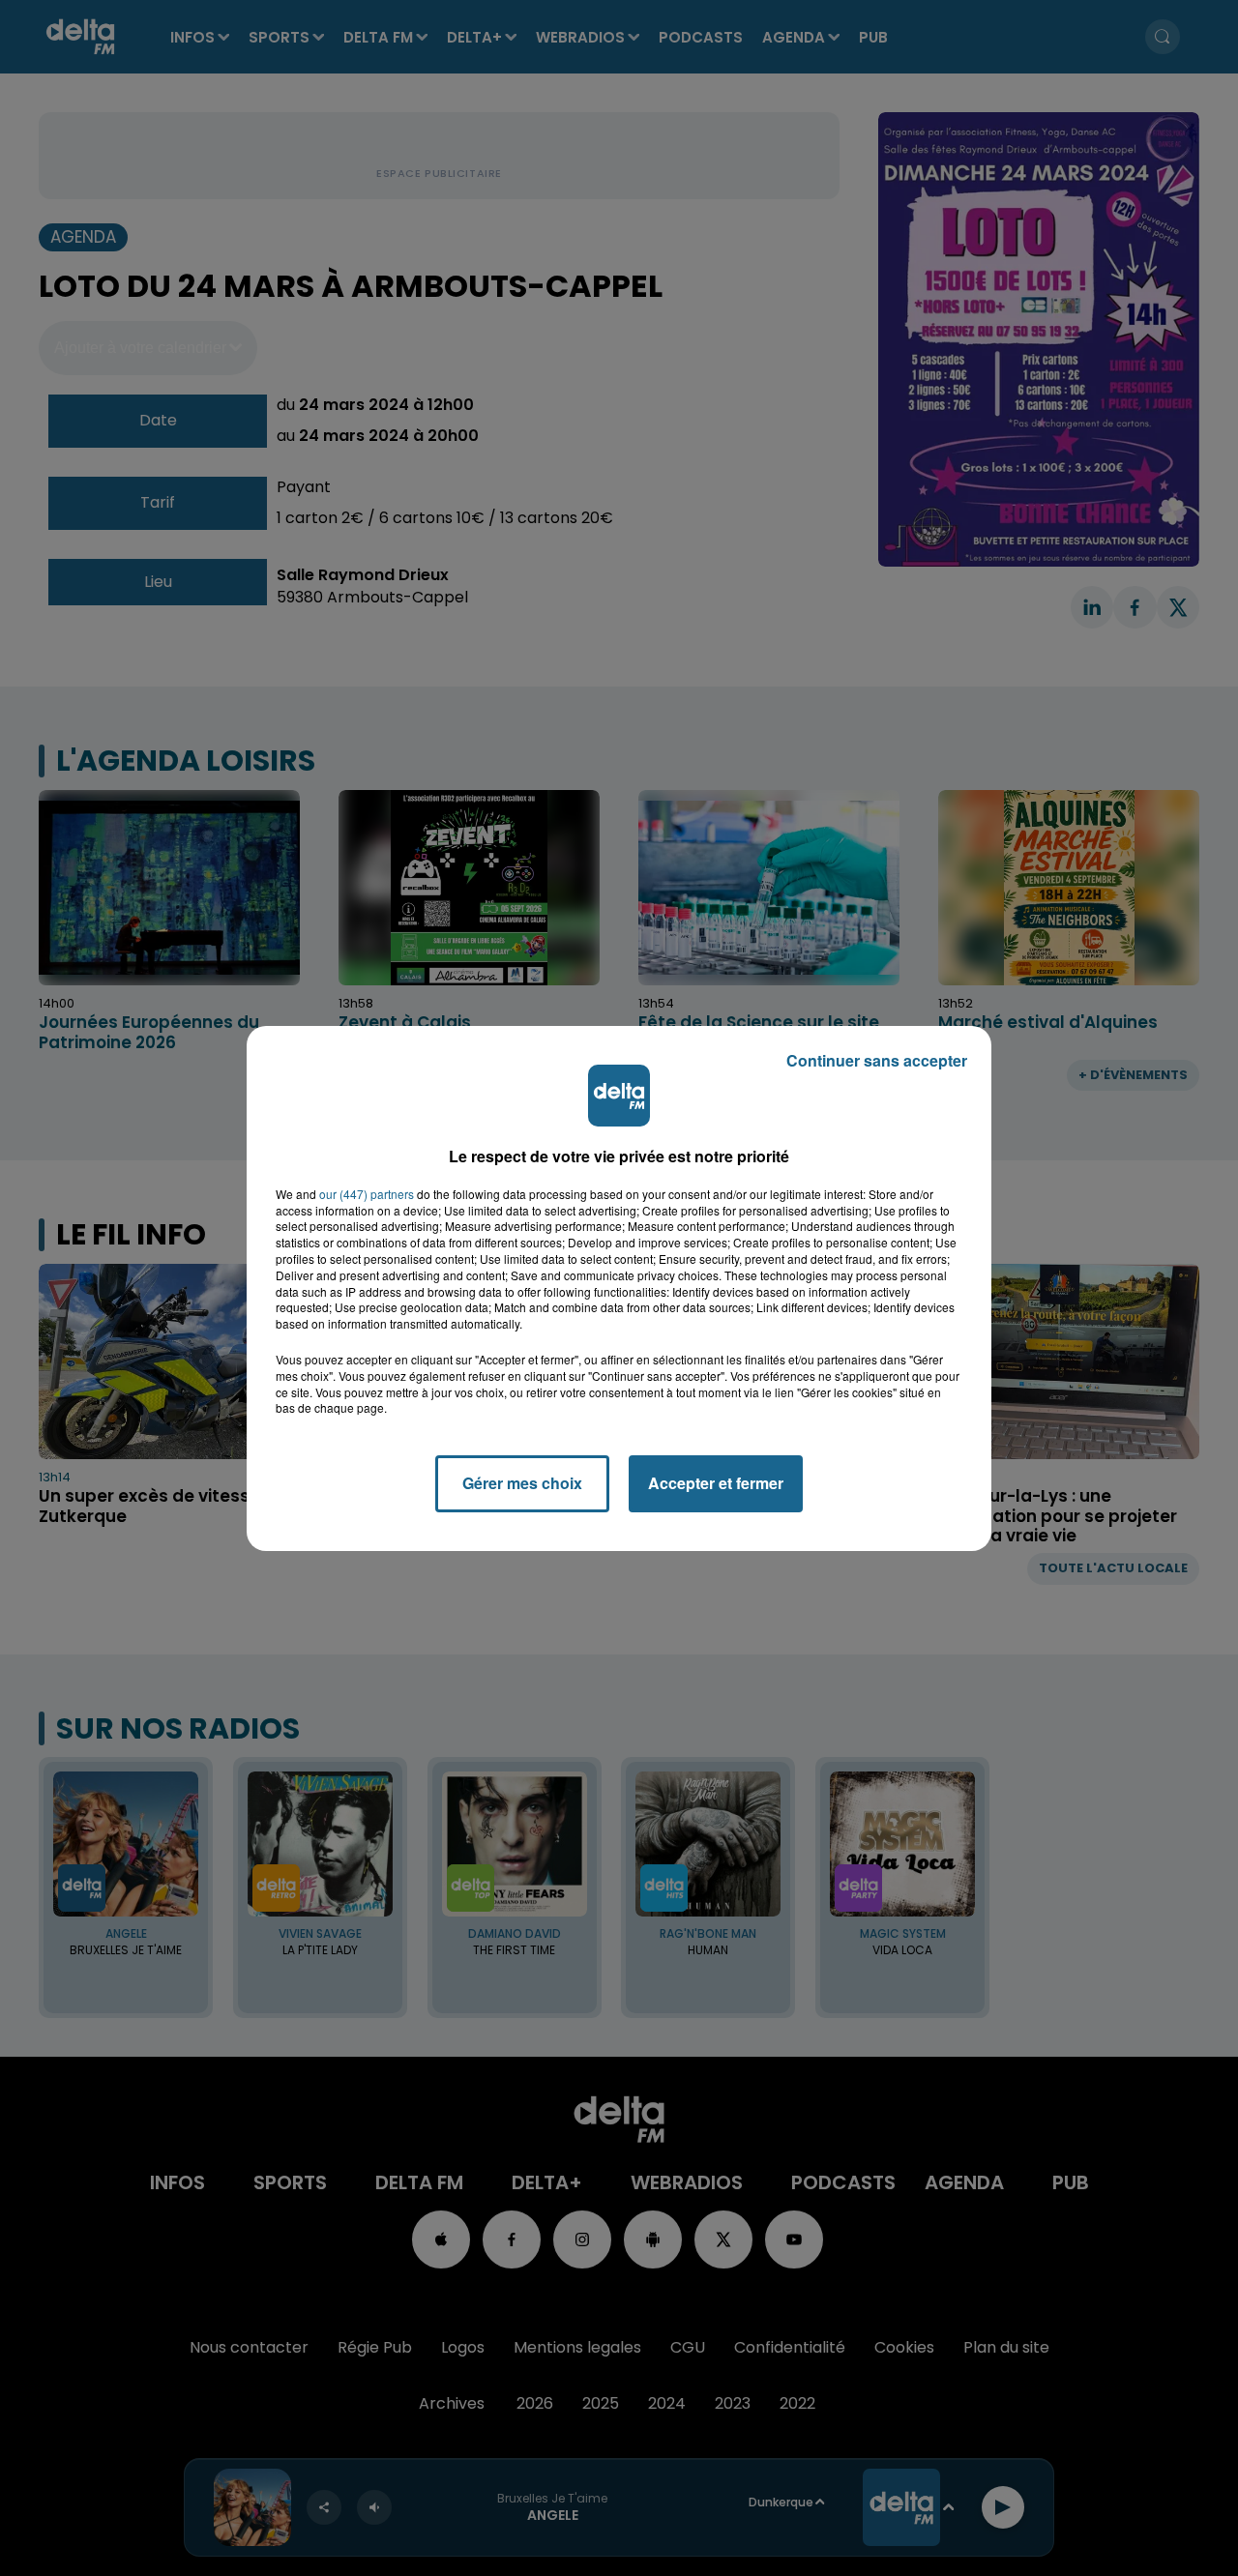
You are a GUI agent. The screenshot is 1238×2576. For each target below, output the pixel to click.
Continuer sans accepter (877, 1060)
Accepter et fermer (716, 1483)
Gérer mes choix (522, 1483)
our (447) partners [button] (367, 1194)
